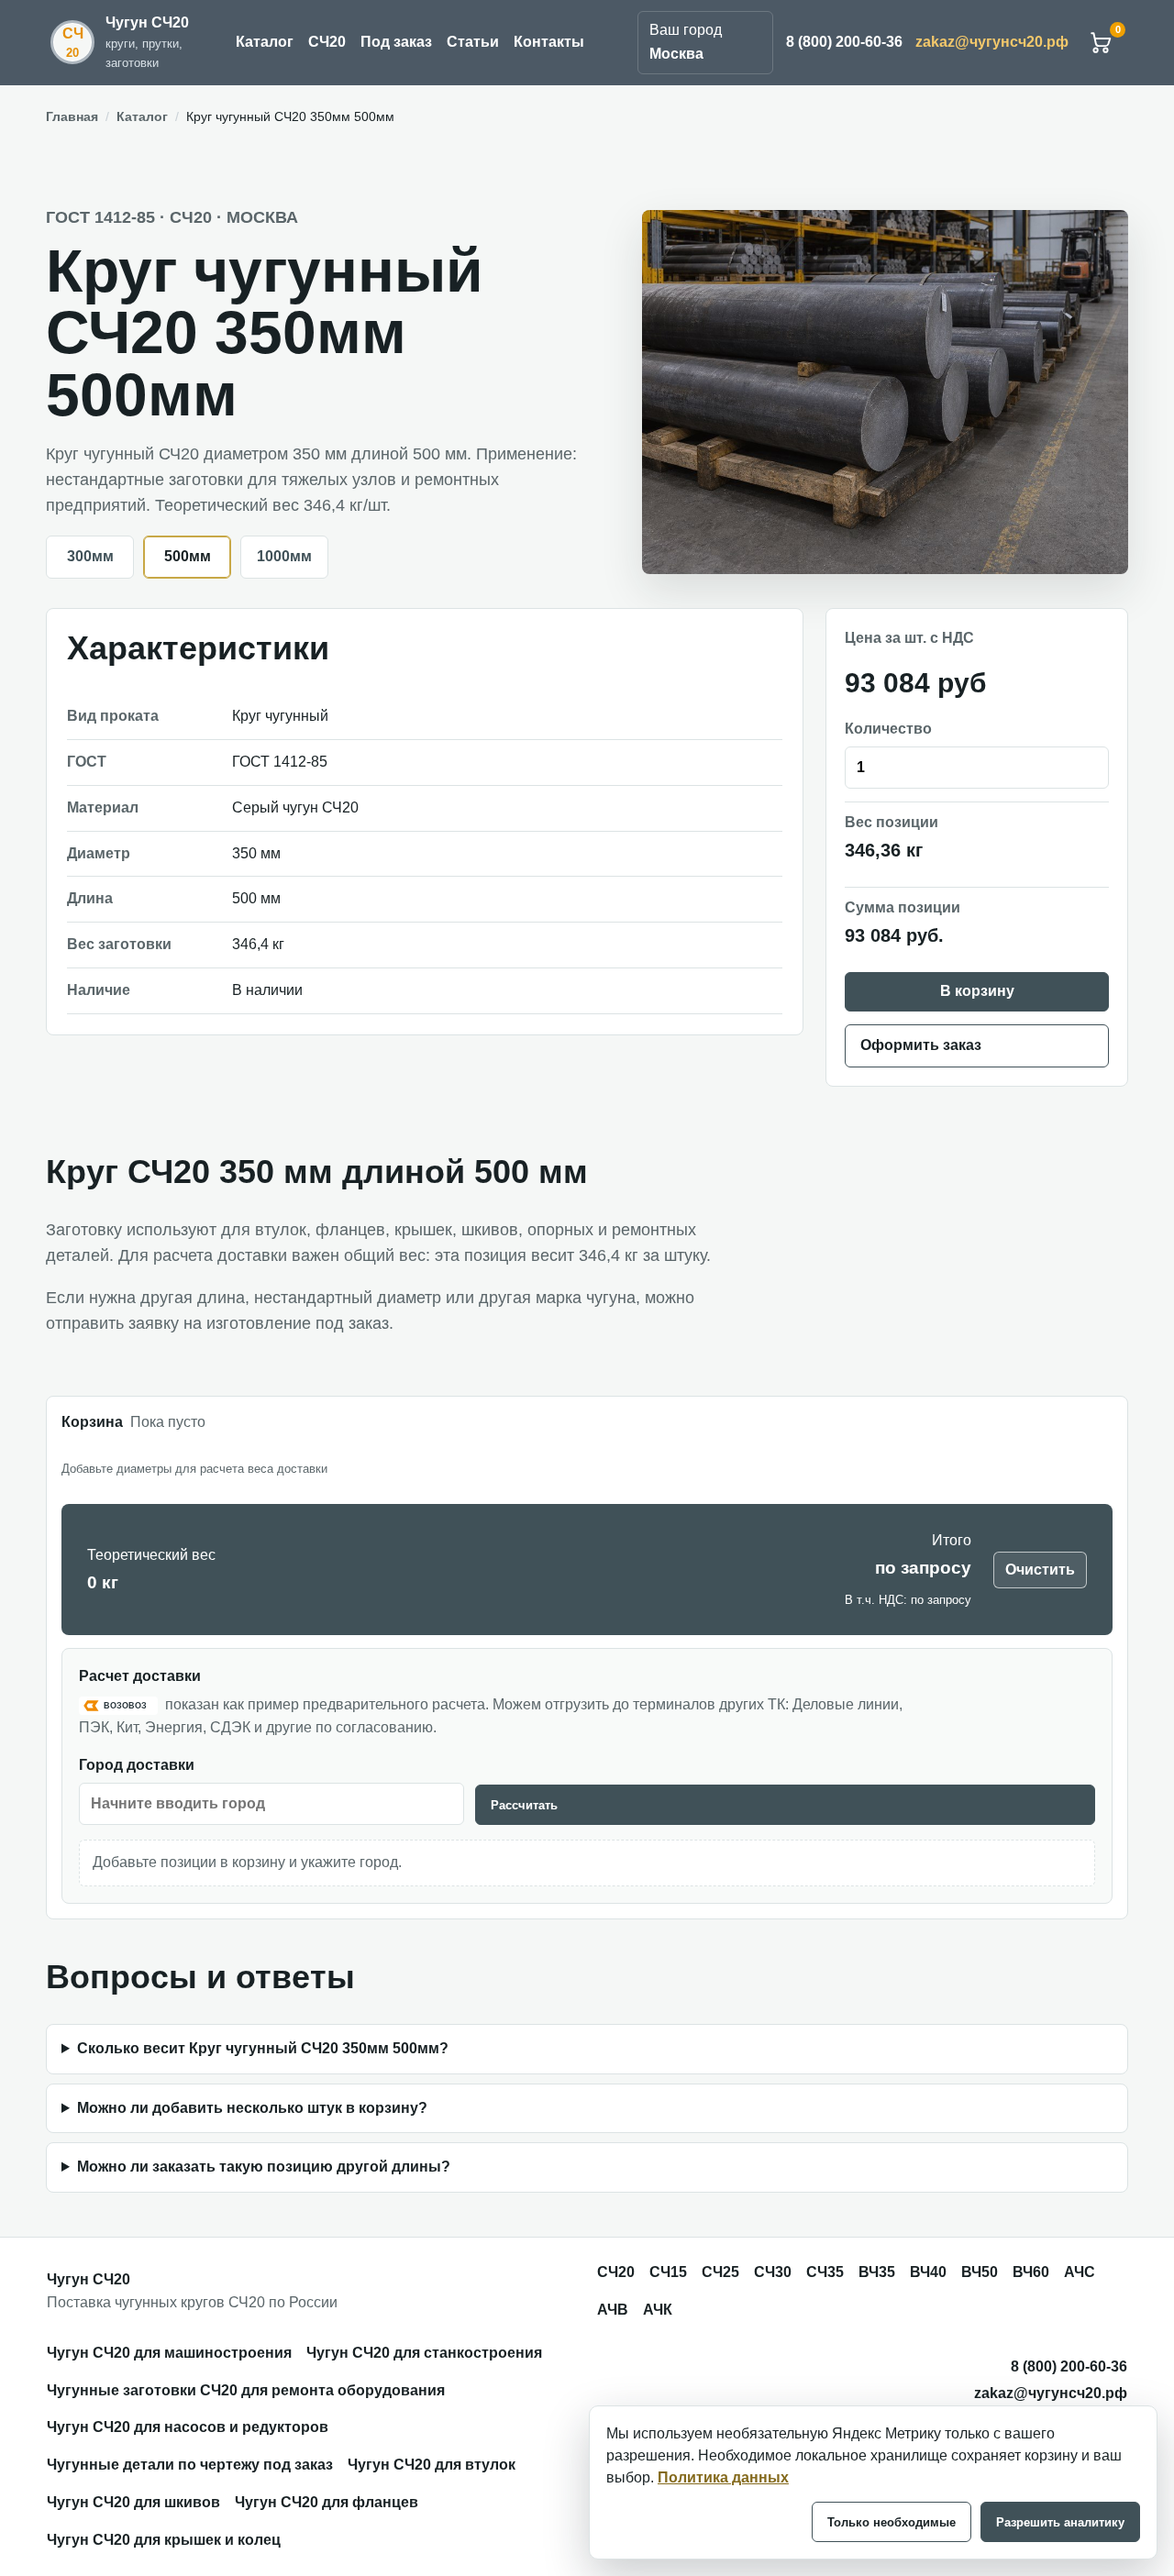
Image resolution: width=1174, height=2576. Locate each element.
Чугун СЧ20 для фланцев (327, 2502)
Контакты (549, 42)
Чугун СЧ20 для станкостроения (424, 2353)
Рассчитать (524, 1805)
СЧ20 (327, 42)
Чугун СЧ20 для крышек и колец (164, 2540)
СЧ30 (773, 2272)
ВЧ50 (980, 2272)
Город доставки (137, 1765)
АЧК (658, 2310)
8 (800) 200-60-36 (844, 42)
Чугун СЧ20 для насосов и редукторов (188, 2427)
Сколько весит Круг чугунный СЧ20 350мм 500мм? (263, 2048)
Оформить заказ (921, 1045)
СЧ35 (825, 2272)
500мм (188, 556)
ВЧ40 (928, 2272)
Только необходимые (892, 2522)
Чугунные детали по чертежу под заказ (190, 2465)
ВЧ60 (1031, 2272)
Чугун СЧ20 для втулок (432, 2465)
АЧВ (613, 2310)
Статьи (473, 42)
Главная (72, 116)
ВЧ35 (877, 2272)
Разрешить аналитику (1060, 2522)
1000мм (284, 556)
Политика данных (723, 2477)
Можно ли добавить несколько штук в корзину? (252, 2108)
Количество (888, 729)
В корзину (977, 991)
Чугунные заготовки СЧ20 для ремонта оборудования (246, 2390)
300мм (90, 556)
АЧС (1080, 2272)
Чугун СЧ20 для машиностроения (169, 2353)
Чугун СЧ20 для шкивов (133, 2502)
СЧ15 (668, 2272)
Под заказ (396, 42)
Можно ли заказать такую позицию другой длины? (264, 2167)
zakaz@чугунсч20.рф (992, 42)
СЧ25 (720, 2272)
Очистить (1040, 1570)
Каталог (265, 42)
